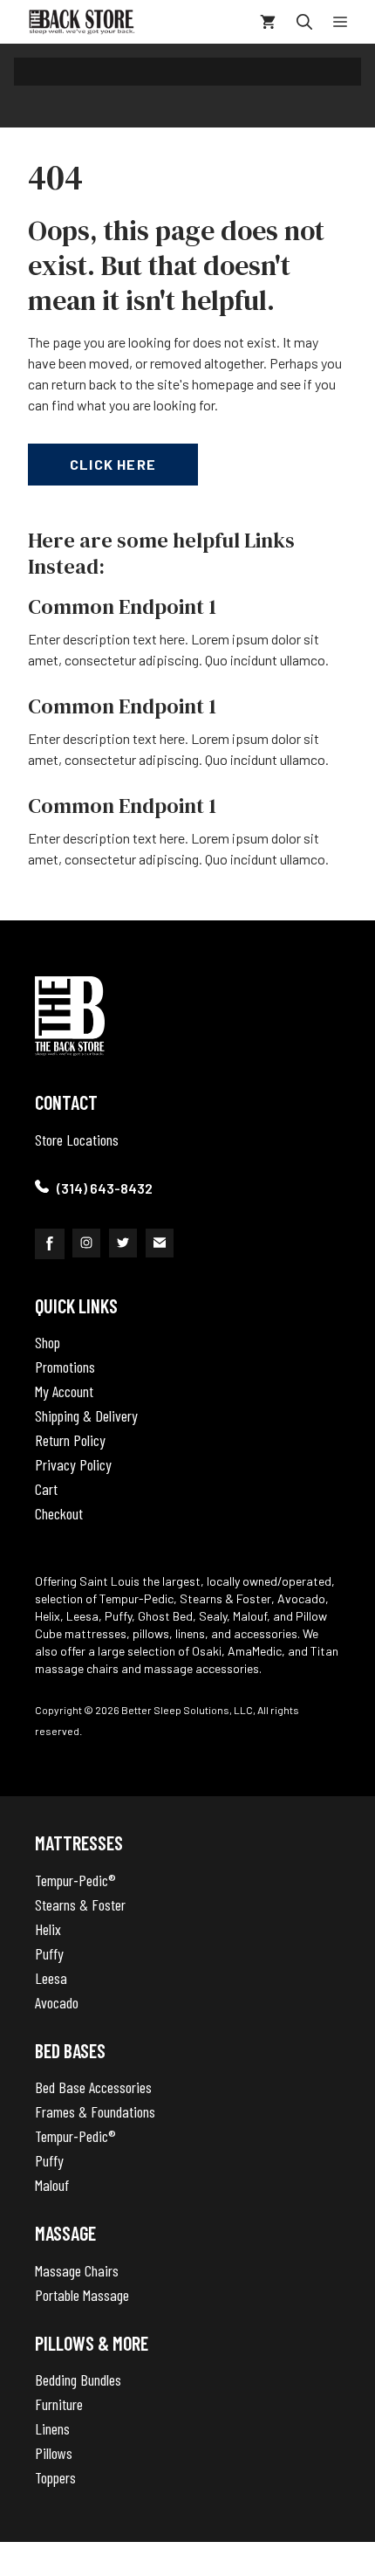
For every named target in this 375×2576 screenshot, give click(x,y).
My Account (64, 1391)
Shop (48, 1342)
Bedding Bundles (78, 2380)
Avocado (57, 2002)
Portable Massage (82, 2295)
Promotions (65, 1367)
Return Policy (70, 1440)
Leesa (51, 1978)
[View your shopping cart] (268, 22)
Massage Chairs (77, 2270)
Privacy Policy (73, 1464)
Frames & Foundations (95, 2111)
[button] (304, 22)
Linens (52, 2428)
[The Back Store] (82, 22)
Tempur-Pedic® (75, 1880)
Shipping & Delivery (86, 1415)
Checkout (59, 1513)
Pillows (54, 2453)
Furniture (59, 2404)
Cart (46, 1489)
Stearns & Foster (80, 1904)
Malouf (52, 2185)
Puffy (49, 1953)
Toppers (55, 2477)
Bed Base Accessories (93, 2087)
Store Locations (77, 1140)
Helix (48, 1929)
